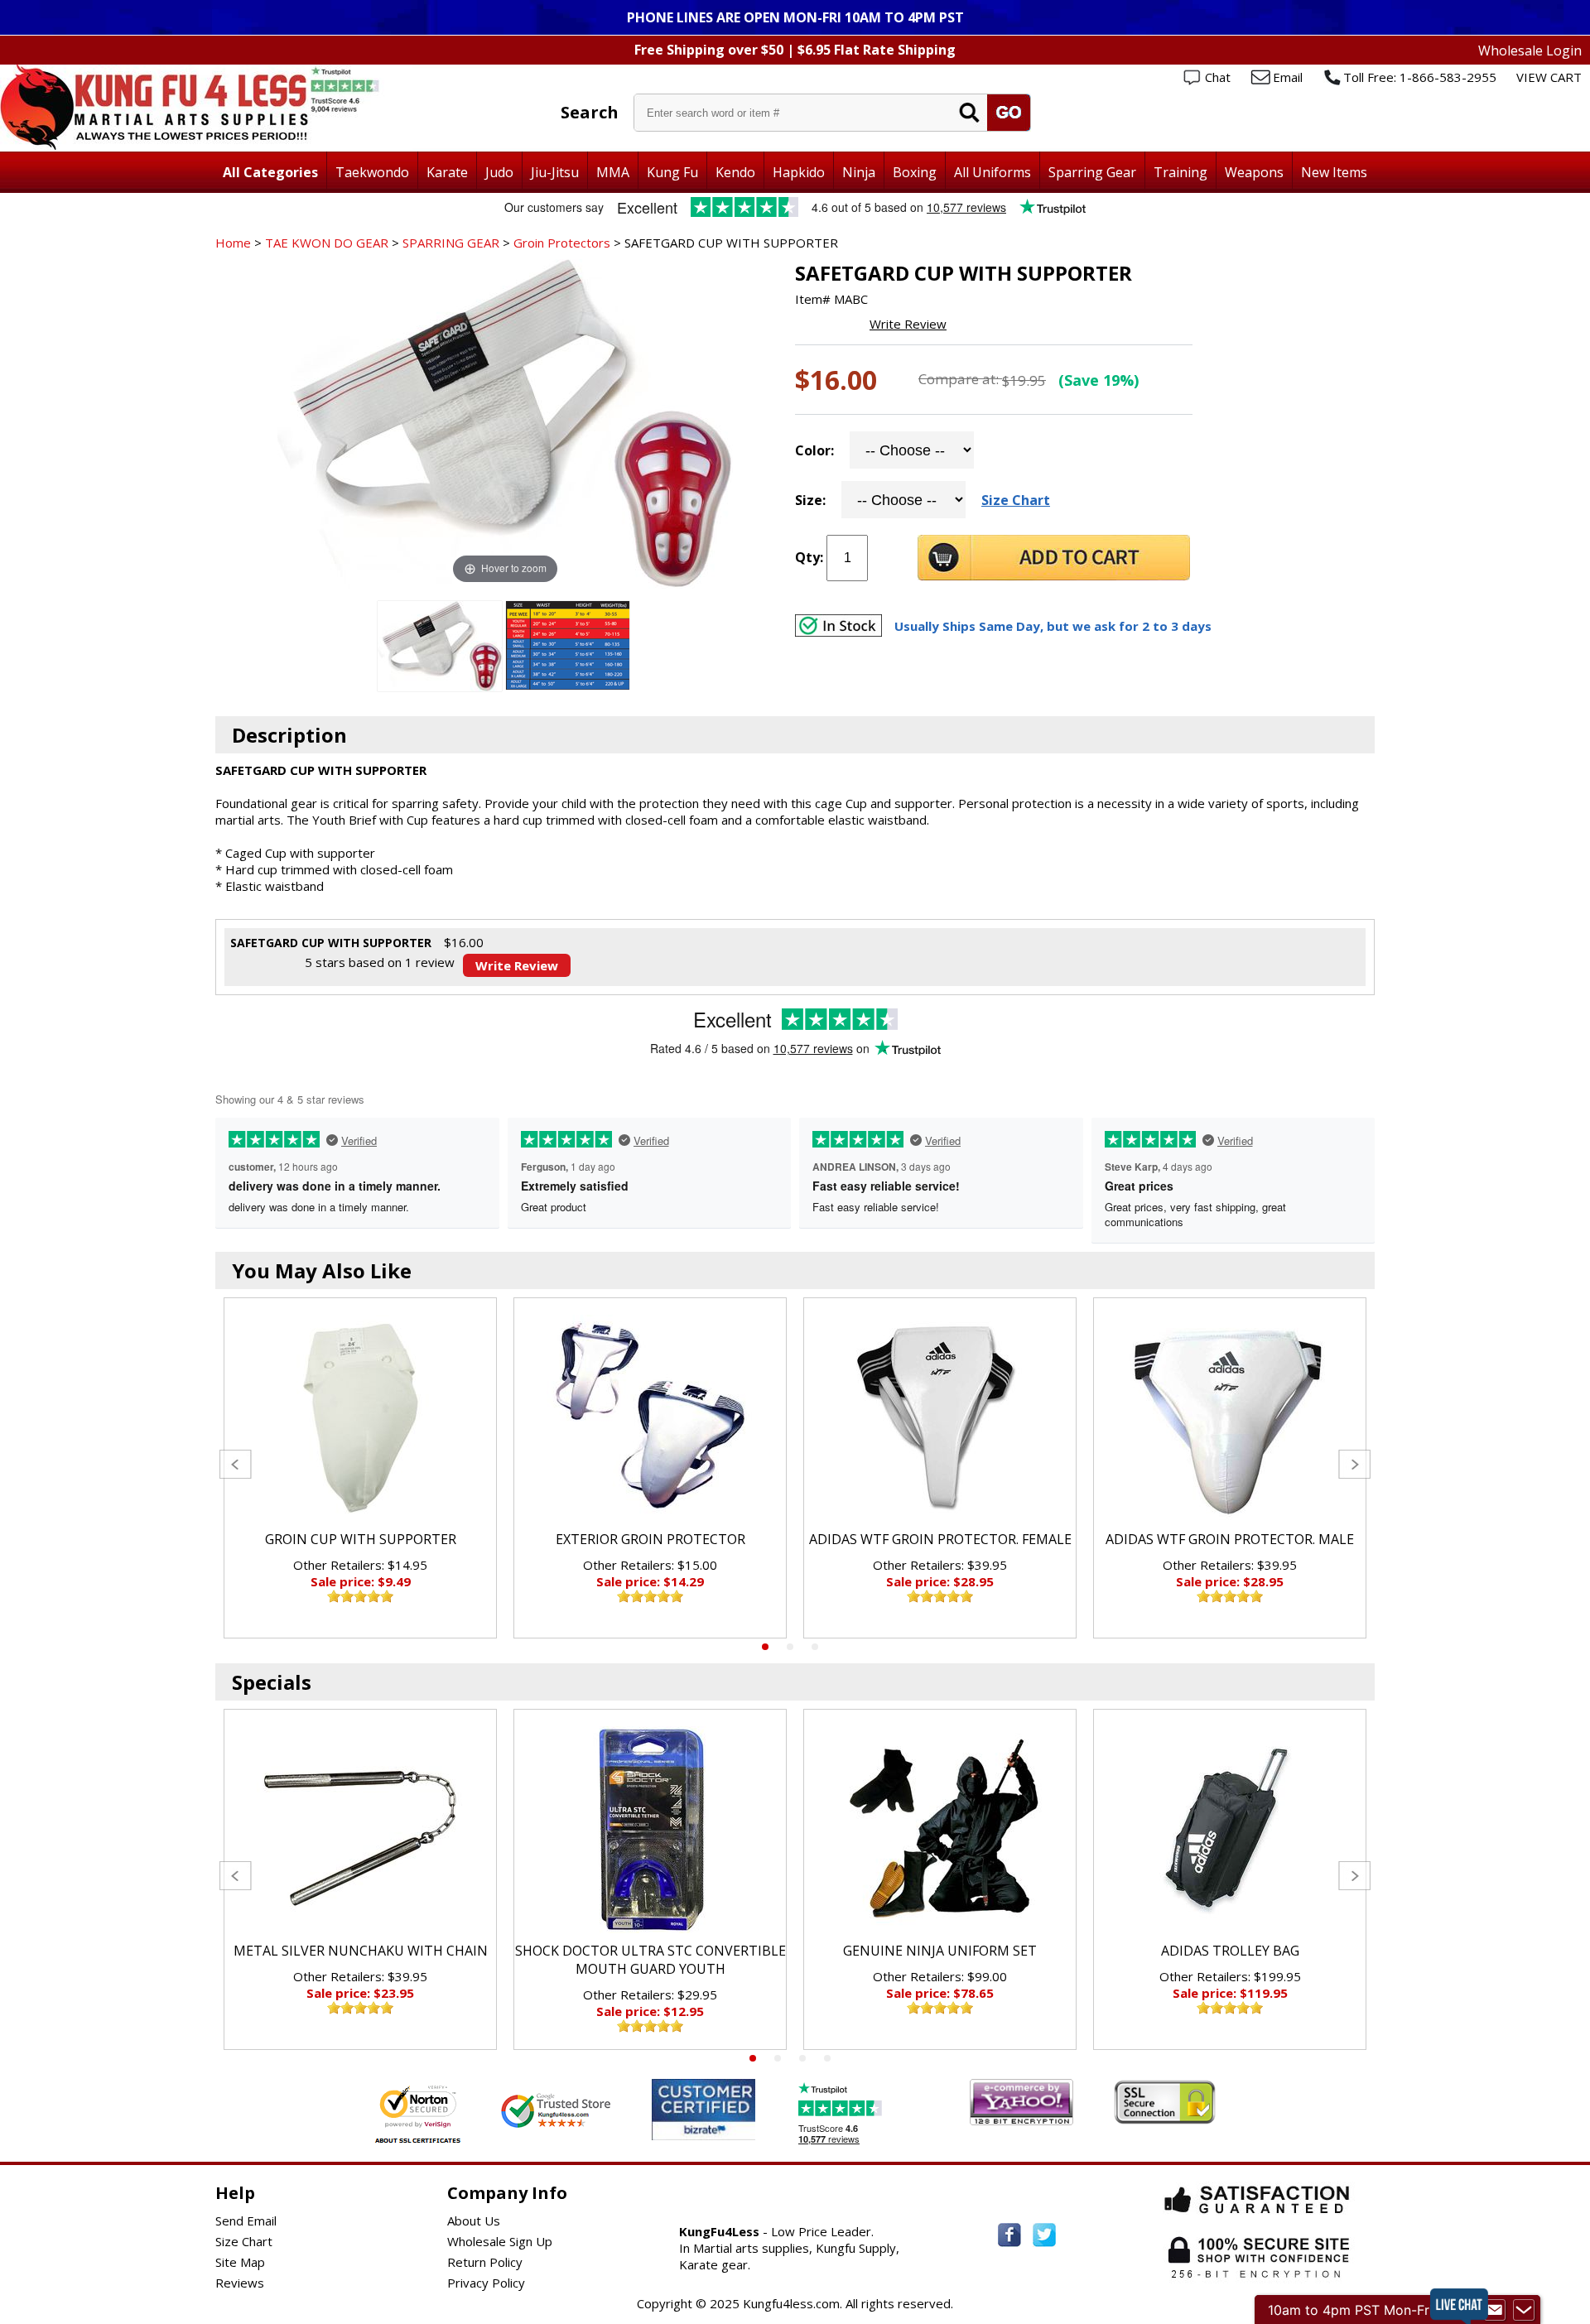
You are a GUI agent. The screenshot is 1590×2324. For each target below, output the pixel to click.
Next (1354, 1464)
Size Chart (1016, 500)
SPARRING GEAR (451, 243)
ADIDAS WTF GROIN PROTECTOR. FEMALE (940, 1539)
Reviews (240, 2283)
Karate (447, 172)
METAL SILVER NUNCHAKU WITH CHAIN (361, 1951)
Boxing (915, 172)
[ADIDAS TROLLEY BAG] (1230, 1830)
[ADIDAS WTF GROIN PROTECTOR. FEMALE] (940, 1418)
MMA (613, 172)
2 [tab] (790, 1647)
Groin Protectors (562, 243)
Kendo (735, 172)
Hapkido (799, 172)
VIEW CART (1549, 77)
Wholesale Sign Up (500, 2241)
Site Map (240, 2262)
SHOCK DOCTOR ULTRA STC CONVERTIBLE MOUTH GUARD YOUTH (650, 1960)
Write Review (908, 324)
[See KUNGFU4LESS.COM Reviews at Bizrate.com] (703, 2109)
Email (1288, 77)
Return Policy (485, 2262)
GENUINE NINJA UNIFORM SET (940, 1951)
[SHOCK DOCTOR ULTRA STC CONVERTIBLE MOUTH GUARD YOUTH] (650, 1830)
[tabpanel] (360, 1468)
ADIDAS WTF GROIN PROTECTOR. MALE (1230, 1539)
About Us (474, 2221)
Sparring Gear (1092, 172)
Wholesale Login (1530, 51)
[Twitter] (1044, 2235)
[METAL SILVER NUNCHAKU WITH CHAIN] (360, 1830)
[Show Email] (1495, 2310)
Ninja (859, 172)
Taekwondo (372, 172)
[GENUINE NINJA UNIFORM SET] (940, 1830)
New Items (1334, 172)
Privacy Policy (486, 2283)
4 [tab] (827, 2058)
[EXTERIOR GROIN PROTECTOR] (650, 1418)
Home (233, 243)
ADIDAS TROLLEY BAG (1230, 1951)
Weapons (1254, 172)
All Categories (270, 172)
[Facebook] (1009, 2235)
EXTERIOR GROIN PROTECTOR (650, 1539)
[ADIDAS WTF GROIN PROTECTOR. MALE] (1230, 1418)
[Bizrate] (732, 2130)
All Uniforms (993, 172)
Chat (1218, 77)
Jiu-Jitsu (555, 172)
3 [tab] (815, 1647)
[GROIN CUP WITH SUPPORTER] (360, 1418)
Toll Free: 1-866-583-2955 (1420, 77)
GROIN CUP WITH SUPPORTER (361, 1539)
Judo (499, 172)
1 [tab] (765, 1647)
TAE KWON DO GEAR (327, 243)
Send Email (246, 2221)
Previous (236, 1464)
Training (1180, 172)
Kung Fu (672, 172)
